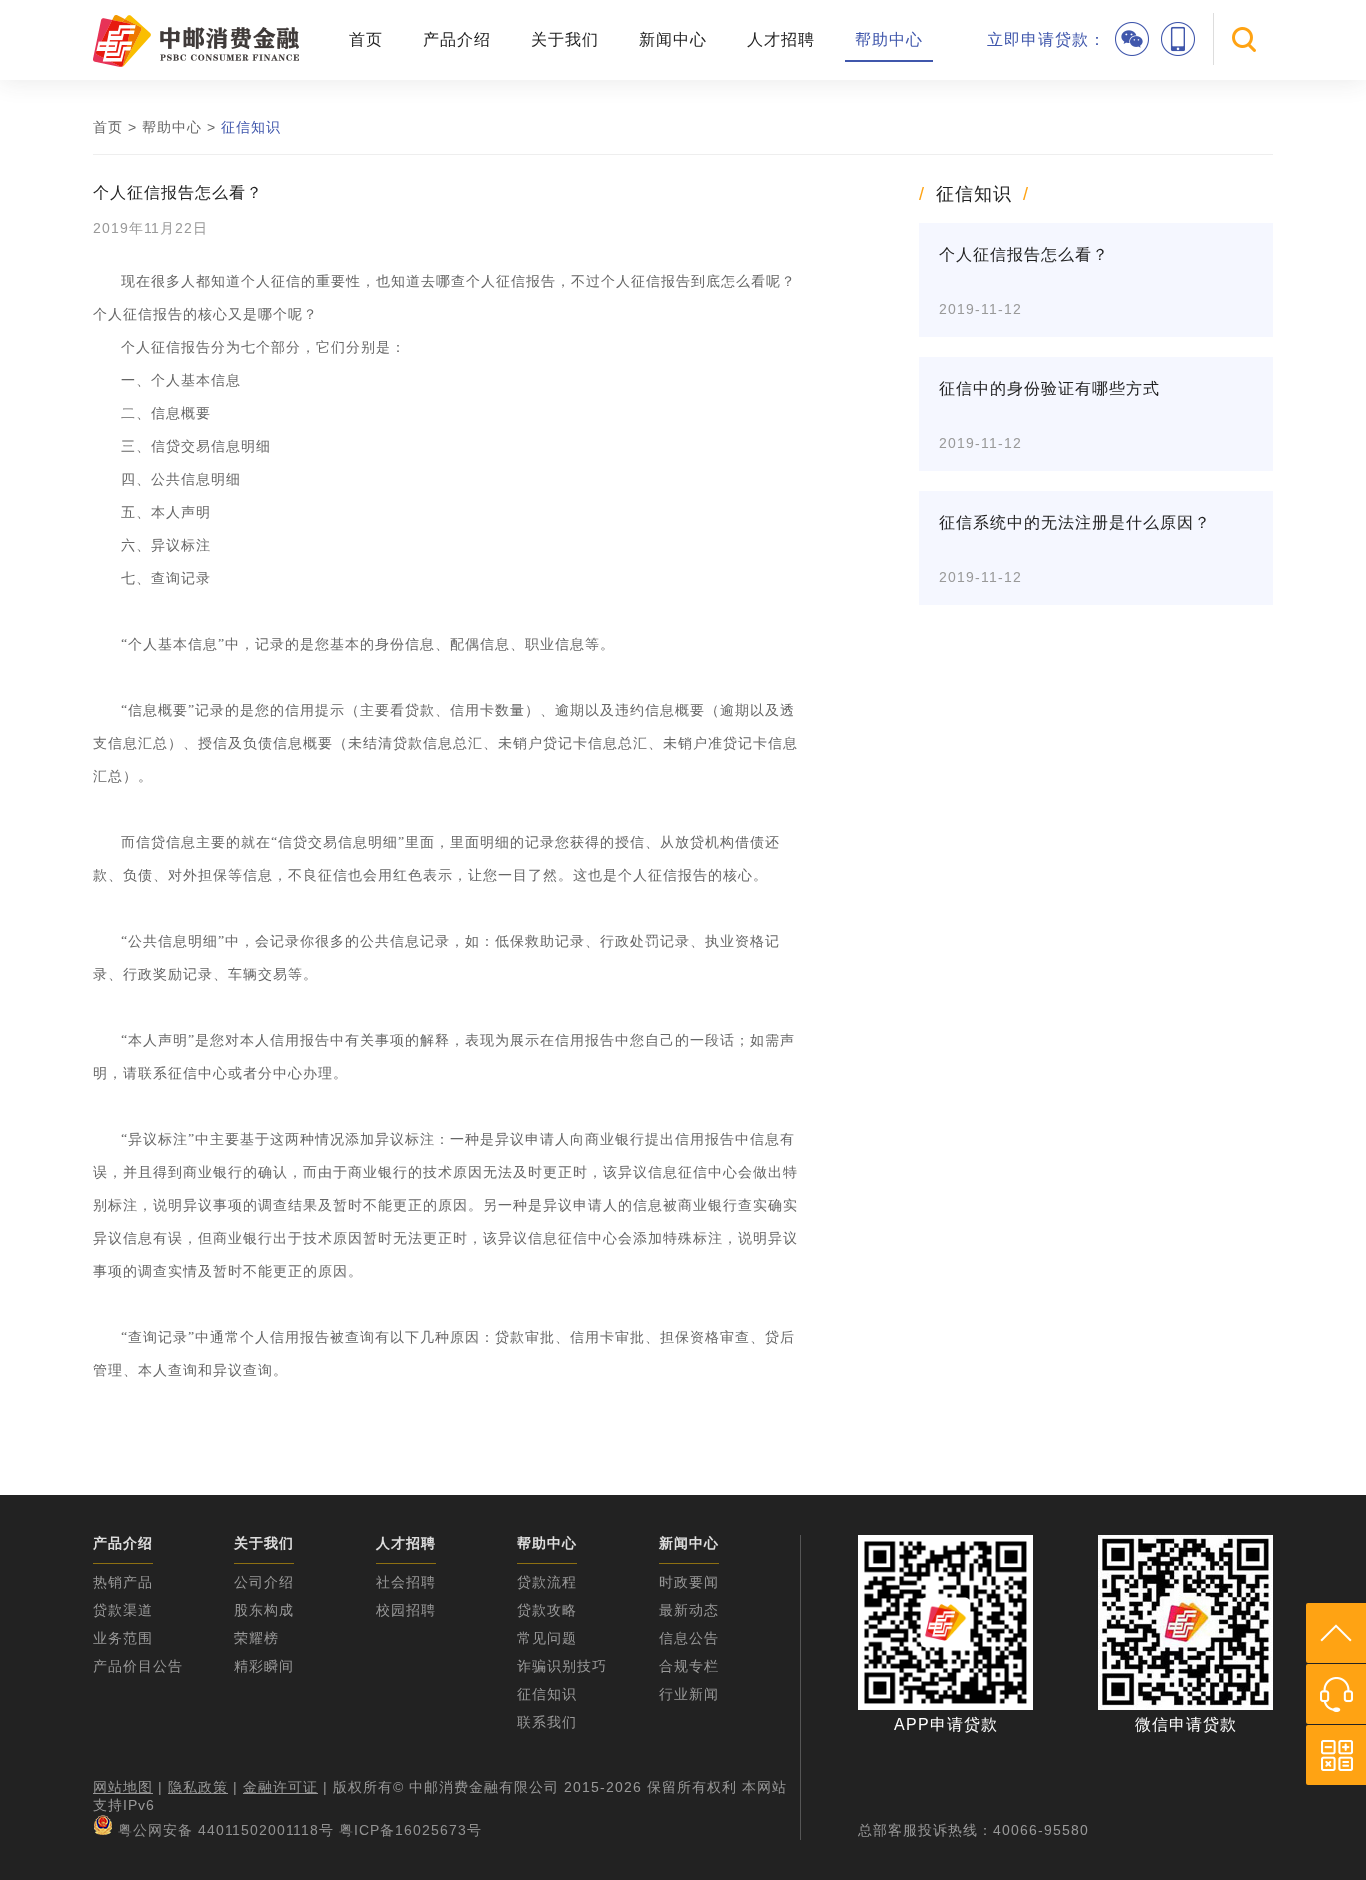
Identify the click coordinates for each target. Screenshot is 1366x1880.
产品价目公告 (138, 1666)
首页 (366, 39)
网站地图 (123, 1787)
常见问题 (547, 1638)
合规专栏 (689, 1666)
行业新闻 (689, 1694)
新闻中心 (673, 39)
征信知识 (251, 127)
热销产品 (123, 1582)
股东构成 (264, 1610)
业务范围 (123, 1638)
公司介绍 (264, 1582)
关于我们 (565, 39)
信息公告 (689, 1638)
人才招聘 (781, 39)
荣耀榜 (256, 1638)
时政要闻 (689, 1582)
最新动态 (689, 1610)
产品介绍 (457, 39)
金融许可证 (280, 1787)
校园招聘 (406, 1610)
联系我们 (547, 1722)
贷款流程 (547, 1582)
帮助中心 (889, 39)
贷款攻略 (547, 1610)
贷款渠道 (123, 1610)
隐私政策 (198, 1787)
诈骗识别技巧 (562, 1666)
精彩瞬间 (264, 1666)
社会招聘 (406, 1582)
